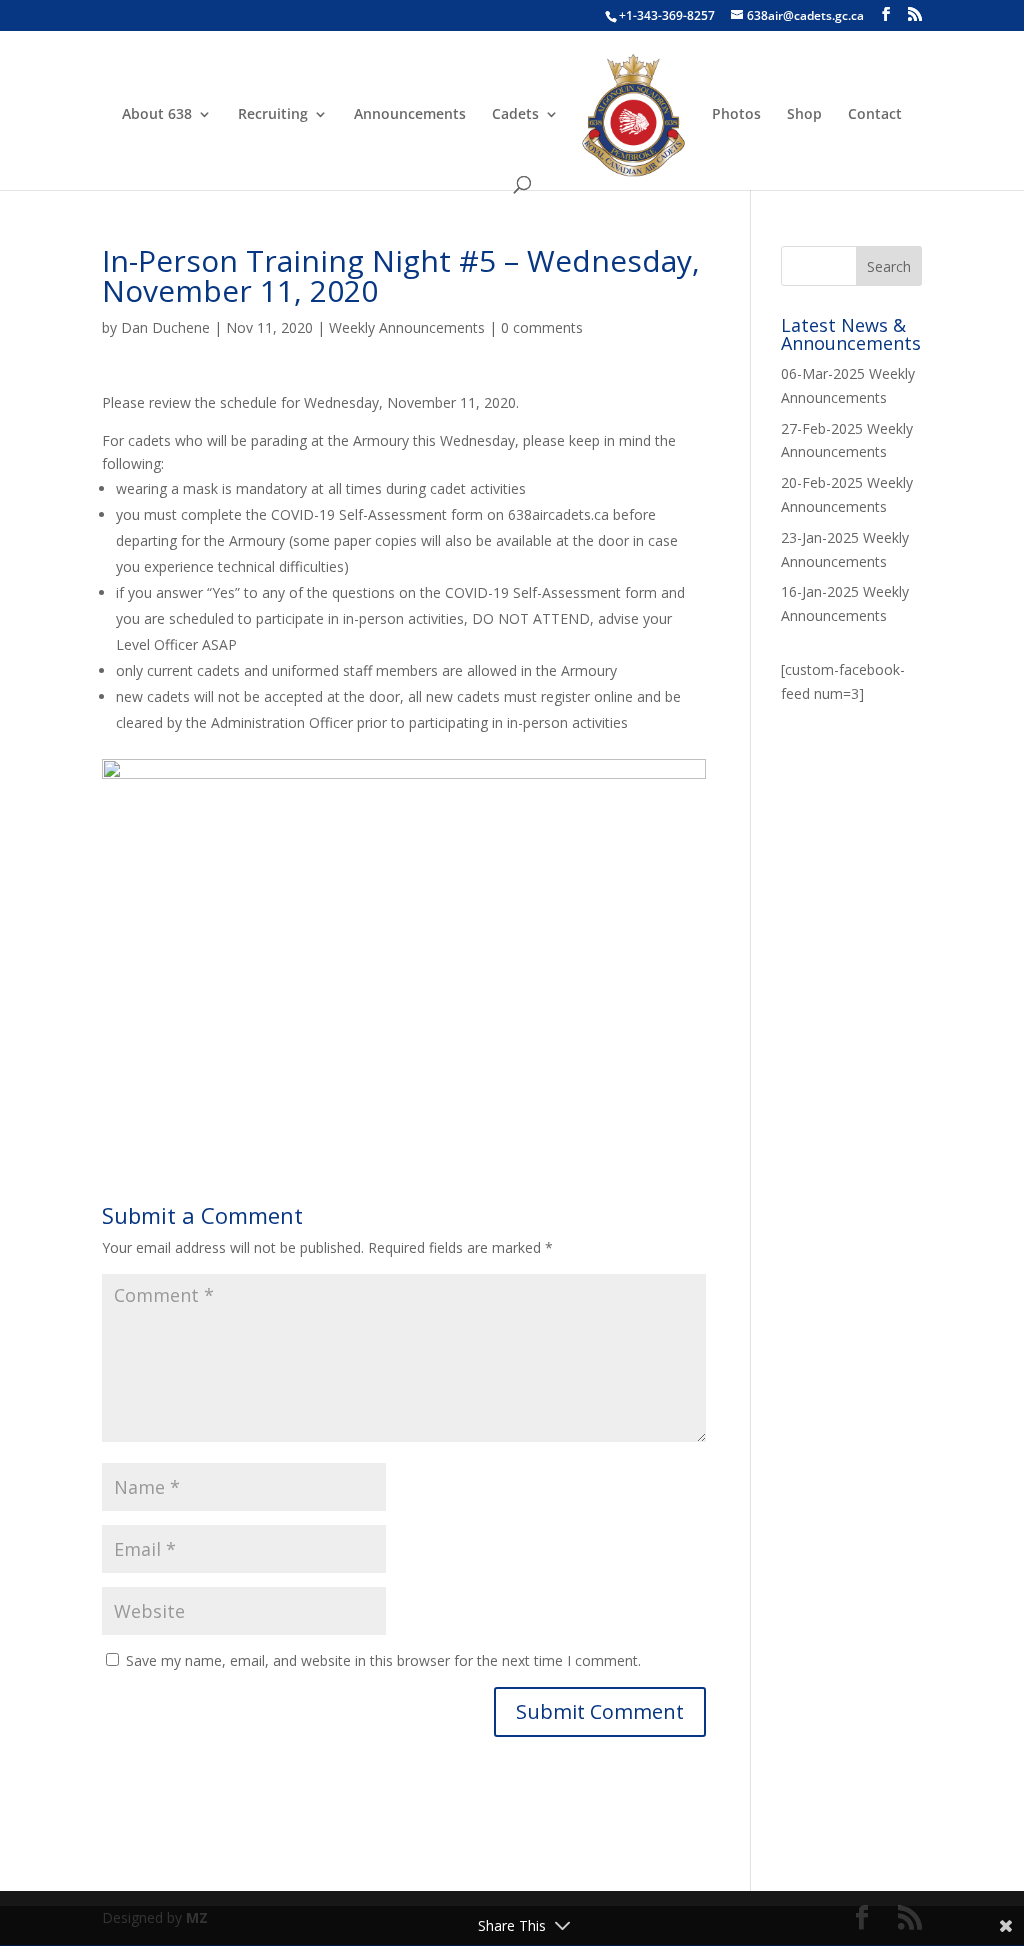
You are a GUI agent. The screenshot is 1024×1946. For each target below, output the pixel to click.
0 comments (542, 327)
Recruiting (273, 115)
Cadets (515, 115)
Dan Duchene (165, 327)
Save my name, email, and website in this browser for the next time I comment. (383, 1660)
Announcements (410, 115)
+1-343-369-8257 (667, 15)
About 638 (157, 115)
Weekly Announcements (407, 327)
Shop (804, 115)
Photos (736, 115)
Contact (875, 115)
